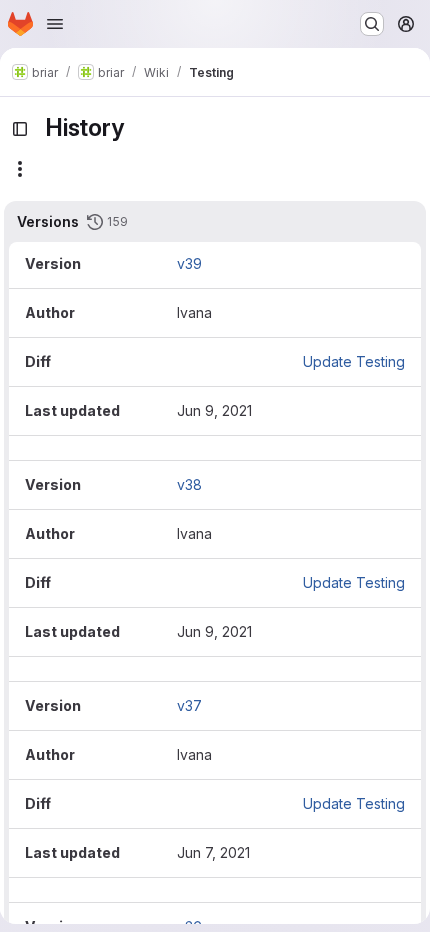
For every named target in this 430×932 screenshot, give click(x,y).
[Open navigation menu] (55, 24)
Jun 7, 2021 (213, 852)
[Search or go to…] (372, 24)
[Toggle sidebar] (20, 129)
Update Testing (354, 361)
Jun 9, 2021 (214, 410)
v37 (189, 705)
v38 (189, 484)
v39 (189, 263)
